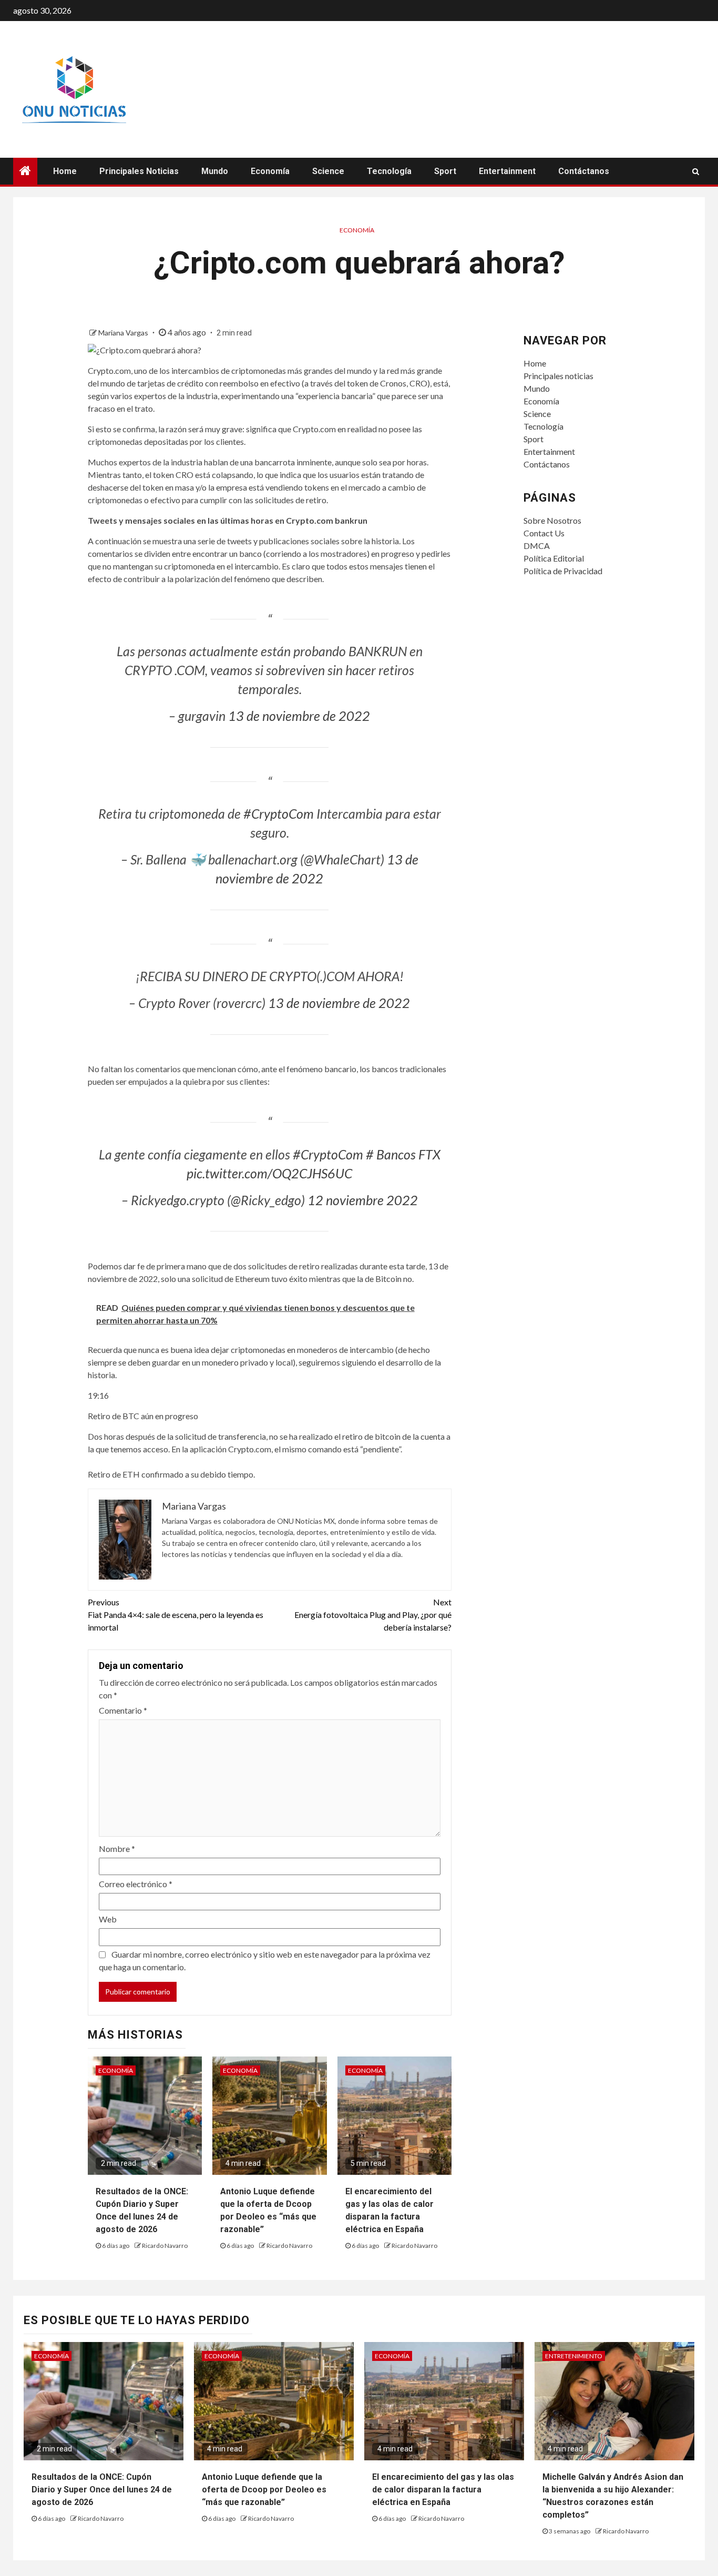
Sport (445, 171)
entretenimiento (574, 2356)
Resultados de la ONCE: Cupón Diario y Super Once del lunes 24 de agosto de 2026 (102, 2490)
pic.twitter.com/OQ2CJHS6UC (269, 1173)
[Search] (696, 171)
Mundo (215, 171)
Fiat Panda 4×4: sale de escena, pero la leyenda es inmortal (176, 1615)
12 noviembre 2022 (363, 1200)
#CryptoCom (279, 813)
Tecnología (389, 171)
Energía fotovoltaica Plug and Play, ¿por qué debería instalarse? (373, 1615)
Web (108, 1919)
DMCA (537, 546)
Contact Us (544, 533)
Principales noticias (139, 171)
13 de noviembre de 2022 (299, 716)
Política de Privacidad (563, 571)
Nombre (117, 1849)
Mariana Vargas (124, 333)
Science (328, 171)
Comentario (123, 1710)
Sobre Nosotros (552, 520)
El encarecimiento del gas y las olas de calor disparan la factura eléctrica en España (443, 2490)
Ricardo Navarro (165, 2246)
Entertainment (507, 171)
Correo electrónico (136, 1884)
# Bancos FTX (403, 1154)
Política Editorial (554, 558)
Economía (270, 171)
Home (65, 171)
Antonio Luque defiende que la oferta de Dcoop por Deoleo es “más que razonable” (264, 2490)
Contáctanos (584, 171)
